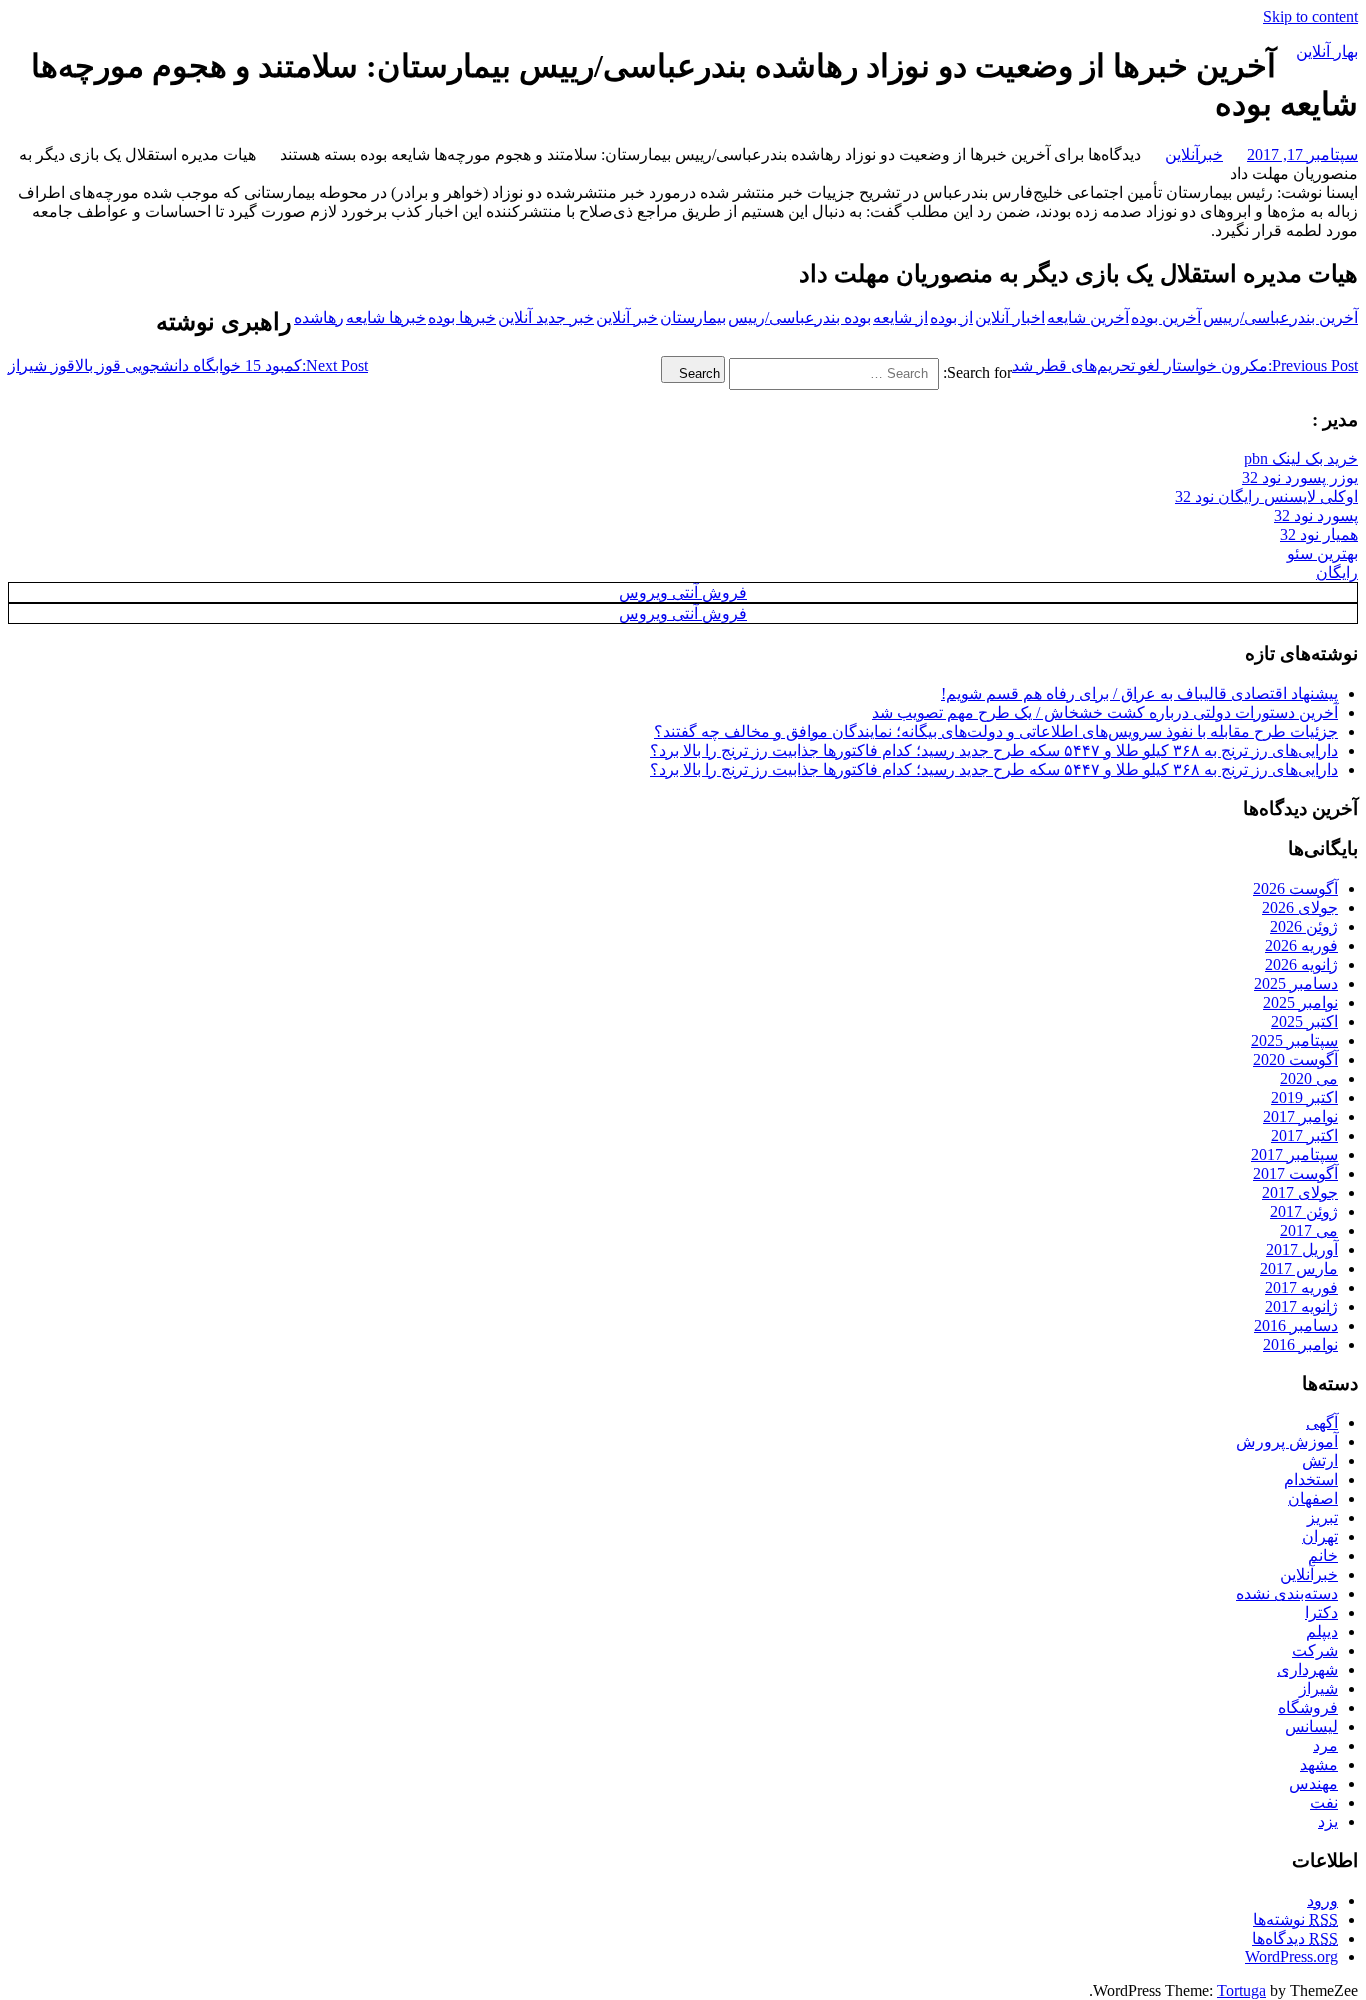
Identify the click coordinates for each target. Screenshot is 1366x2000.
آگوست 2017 (1295, 1173)
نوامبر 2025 (1300, 1002)
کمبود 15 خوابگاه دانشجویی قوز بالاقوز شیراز (188, 365)
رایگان (1337, 572)
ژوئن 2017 (1304, 1211)
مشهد (1319, 1764)
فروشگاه (1308, 1707)
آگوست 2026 (1295, 888)
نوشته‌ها (1295, 1919)
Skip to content (1310, 16)
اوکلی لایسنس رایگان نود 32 (1266, 496)
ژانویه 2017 (1301, 1306)
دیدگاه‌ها (1295, 1938)
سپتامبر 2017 (1294, 1154)
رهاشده (319, 317)
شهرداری (1307, 1669)
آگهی (1322, 1422)
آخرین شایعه (1088, 317)
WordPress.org (1291, 1956)
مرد (1325, 1745)
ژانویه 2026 (1301, 964)
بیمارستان (693, 317)
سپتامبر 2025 (1294, 1040)
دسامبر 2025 (1296, 983)
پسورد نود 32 (1316, 515)
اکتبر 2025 (1304, 1021)
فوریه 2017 (1301, 1287)
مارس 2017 (1299, 1268)
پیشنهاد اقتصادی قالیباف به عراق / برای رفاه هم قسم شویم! (1139, 693)
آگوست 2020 (1295, 1059)
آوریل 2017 (1302, 1249)
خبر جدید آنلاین (546, 317)
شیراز (1318, 1688)
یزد (1328, 1821)
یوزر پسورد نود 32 (1300, 477)
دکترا (1321, 1612)
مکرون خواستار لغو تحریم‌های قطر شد (1185, 365)
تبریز (1322, 1517)
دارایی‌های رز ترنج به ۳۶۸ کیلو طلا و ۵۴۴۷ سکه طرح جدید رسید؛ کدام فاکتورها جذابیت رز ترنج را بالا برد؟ (994, 750)
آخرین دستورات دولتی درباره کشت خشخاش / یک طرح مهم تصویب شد (1105, 712)
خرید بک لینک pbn (1301, 458)
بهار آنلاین (1327, 51)
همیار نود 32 (1319, 534)
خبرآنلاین (1194, 154)
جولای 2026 (1300, 907)
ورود (1322, 1900)
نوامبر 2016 (1300, 1344)
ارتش (1320, 1460)
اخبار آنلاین (1010, 317)
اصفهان (1313, 1498)
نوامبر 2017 (1300, 1116)
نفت (1324, 1802)
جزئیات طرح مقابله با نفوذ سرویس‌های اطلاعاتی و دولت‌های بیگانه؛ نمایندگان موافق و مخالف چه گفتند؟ (996, 731)
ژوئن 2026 (1304, 926)
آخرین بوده (1166, 317)
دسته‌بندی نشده (1287, 1593)
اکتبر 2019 (1304, 1097)
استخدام (1311, 1479)
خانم (1323, 1555)
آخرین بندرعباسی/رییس (1280, 317)
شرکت (1315, 1650)
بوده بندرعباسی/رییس (799, 317)
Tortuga (1241, 1990)
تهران (1320, 1536)
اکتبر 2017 (1304, 1135)
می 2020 (1309, 1078)
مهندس (1313, 1783)
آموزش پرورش (1287, 1441)
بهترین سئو (1322, 553)
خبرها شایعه (386, 317)
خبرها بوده (462, 317)
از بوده (951, 317)
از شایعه (900, 317)
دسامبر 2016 (1296, 1325)
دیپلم (1322, 1631)
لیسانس (1311, 1726)
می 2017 (1309, 1230)
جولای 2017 (1300, 1192)
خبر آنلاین (627, 317)
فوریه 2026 (1301, 945)
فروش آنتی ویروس (683, 592)
